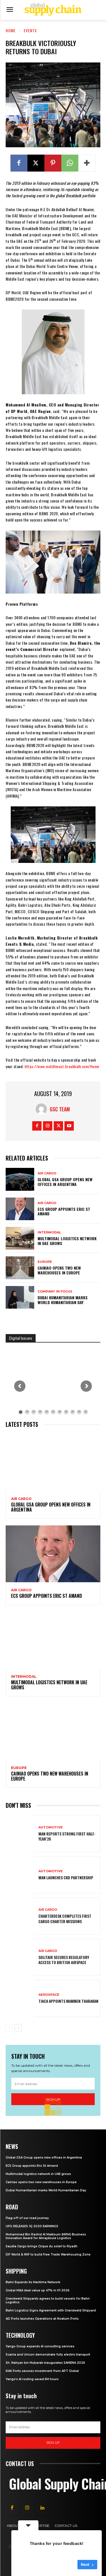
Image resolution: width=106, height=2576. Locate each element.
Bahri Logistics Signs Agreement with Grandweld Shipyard (51, 2310)
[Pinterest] (53, 163)
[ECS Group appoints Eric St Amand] (20, 1209)
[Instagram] (48, 1126)
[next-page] (18, 2028)
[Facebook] (19, 163)
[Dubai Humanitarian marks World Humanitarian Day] (20, 1297)
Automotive (51, 1827)
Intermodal (49, 1232)
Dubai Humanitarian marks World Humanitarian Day (63, 1300)
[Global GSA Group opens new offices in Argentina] (20, 1179)
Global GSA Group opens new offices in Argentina (65, 1182)
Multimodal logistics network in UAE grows (67, 1241)
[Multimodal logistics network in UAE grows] (20, 1238)
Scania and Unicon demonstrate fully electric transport (48, 2355)
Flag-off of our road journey (27, 2218)
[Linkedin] (42, 2508)
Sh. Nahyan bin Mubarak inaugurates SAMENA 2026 (45, 2363)
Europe (45, 1262)
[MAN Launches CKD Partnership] (20, 1875)
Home (11, 30)
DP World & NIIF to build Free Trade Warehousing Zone (48, 2254)
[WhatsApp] (70, 163)
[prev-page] (9, 2028)
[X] (36, 163)
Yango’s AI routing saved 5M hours (32, 2379)
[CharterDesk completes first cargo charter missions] (20, 1916)
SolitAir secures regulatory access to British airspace (64, 1960)
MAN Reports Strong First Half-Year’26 (67, 1836)
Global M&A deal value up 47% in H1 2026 (38, 2290)
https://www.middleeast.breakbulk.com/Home (62, 1066)
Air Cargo (47, 1173)
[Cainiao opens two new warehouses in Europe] (20, 1268)
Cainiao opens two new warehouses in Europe (59, 1270)
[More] (87, 163)
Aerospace (49, 1995)
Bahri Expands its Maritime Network (33, 2282)
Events (30, 30)
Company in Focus (55, 1292)
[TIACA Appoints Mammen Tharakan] (20, 1998)
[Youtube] (69, 1126)
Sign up (53, 2443)
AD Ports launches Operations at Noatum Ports (42, 2319)
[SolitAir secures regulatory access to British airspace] (20, 1957)
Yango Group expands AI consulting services (40, 2346)
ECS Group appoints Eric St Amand (64, 1211)
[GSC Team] (43, 1109)
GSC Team (60, 1109)
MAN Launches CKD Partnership (66, 1877)
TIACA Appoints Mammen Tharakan (68, 2001)
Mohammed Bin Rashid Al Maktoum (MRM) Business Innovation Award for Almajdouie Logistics (46, 2236)
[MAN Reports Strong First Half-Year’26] (20, 1834)
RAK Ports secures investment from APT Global (42, 2371)
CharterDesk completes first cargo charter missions (65, 1918)
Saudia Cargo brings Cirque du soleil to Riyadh (42, 2246)
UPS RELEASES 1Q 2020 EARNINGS (32, 2226)
